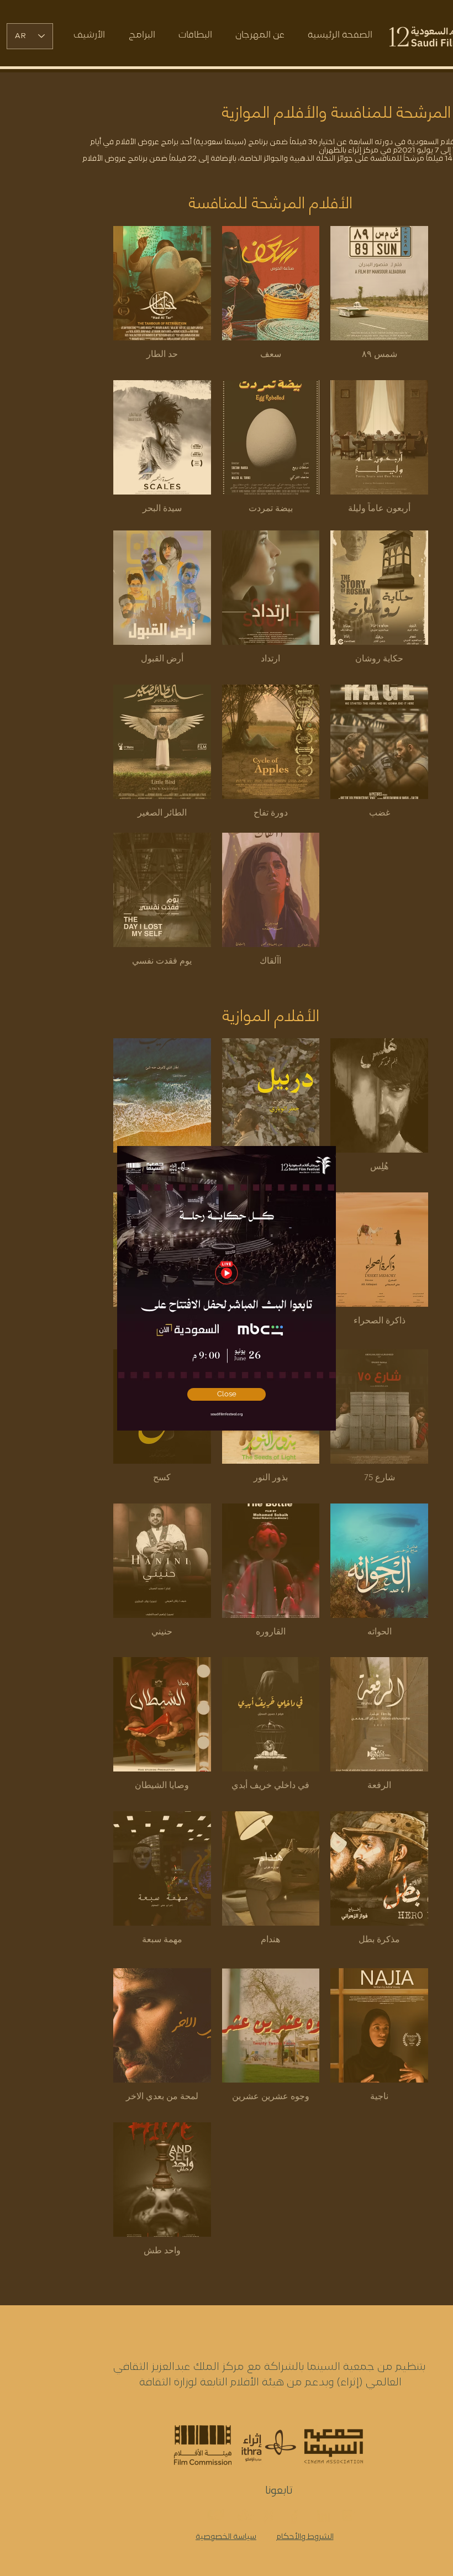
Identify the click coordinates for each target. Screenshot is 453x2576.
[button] (227, 1394)
